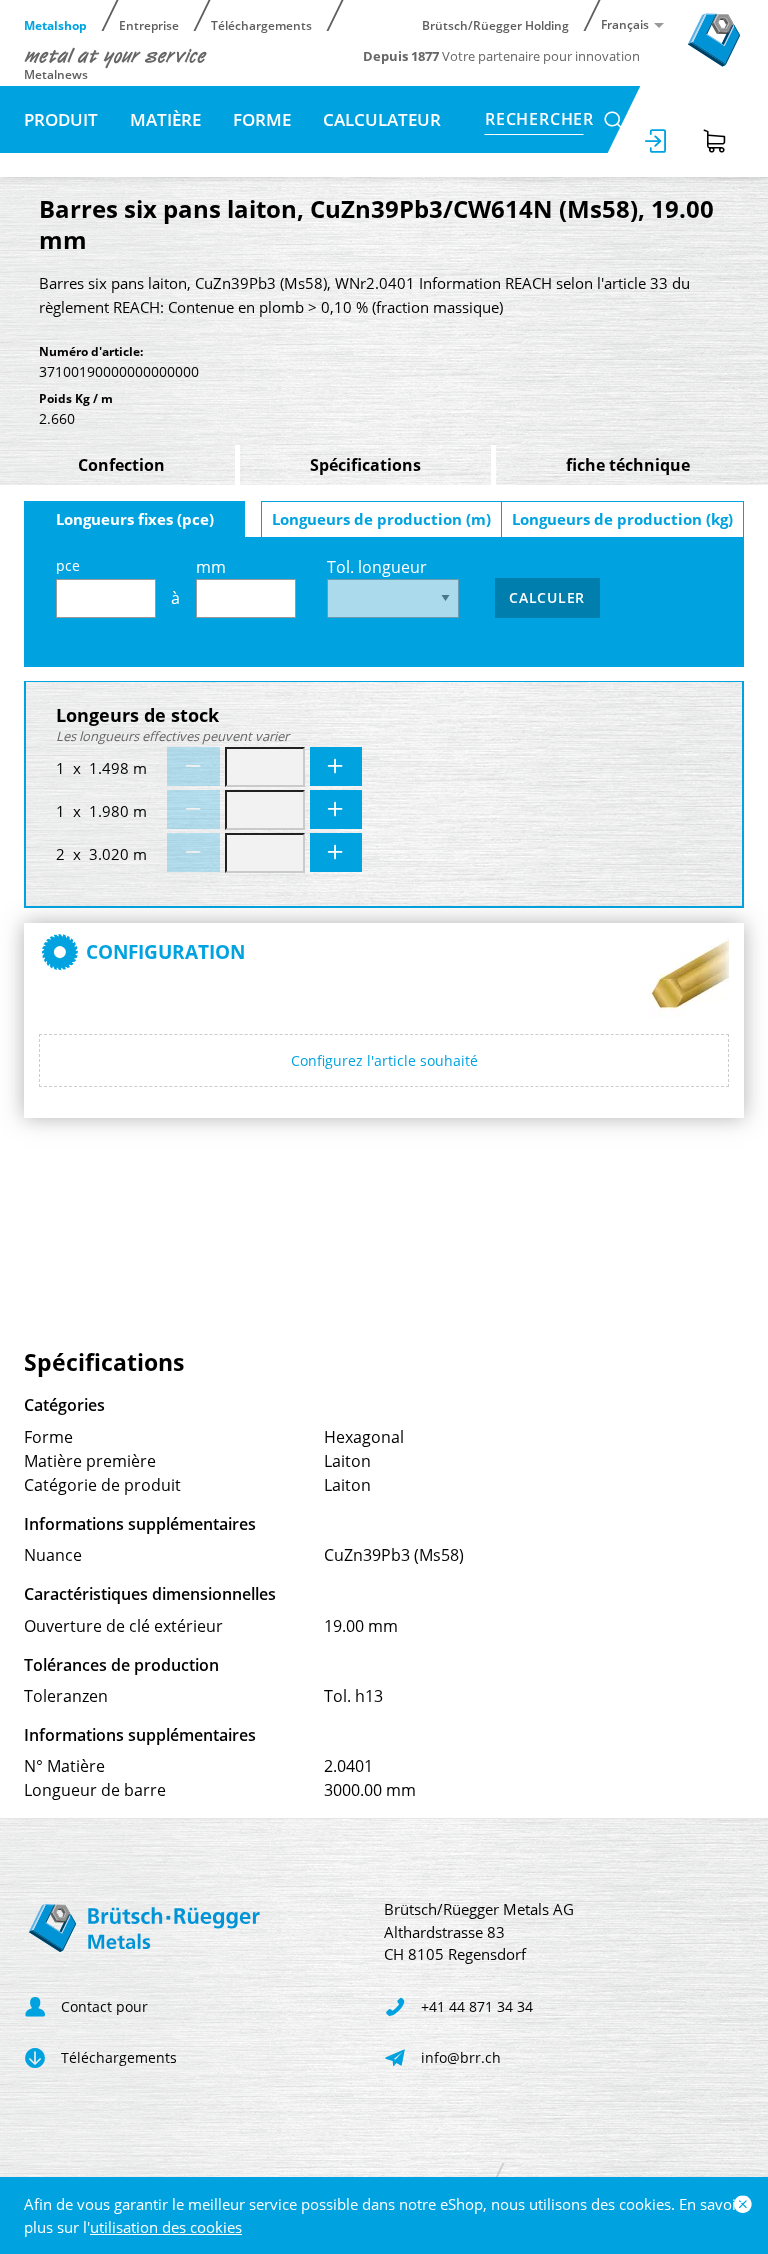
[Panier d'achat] (715, 141)
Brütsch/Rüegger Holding (495, 24)
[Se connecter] (657, 141)
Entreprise (149, 24)
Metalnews (56, 73)
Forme (262, 119)
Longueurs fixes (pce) (135, 519)
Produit (61, 119)
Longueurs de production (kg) (622, 519)
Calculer (547, 597)
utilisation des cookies (166, 2227)
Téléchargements (261, 24)
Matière (165, 119)
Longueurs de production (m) (381, 519)
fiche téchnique (628, 465)
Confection (121, 465)
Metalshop (55, 24)
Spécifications (365, 465)
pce (68, 565)
